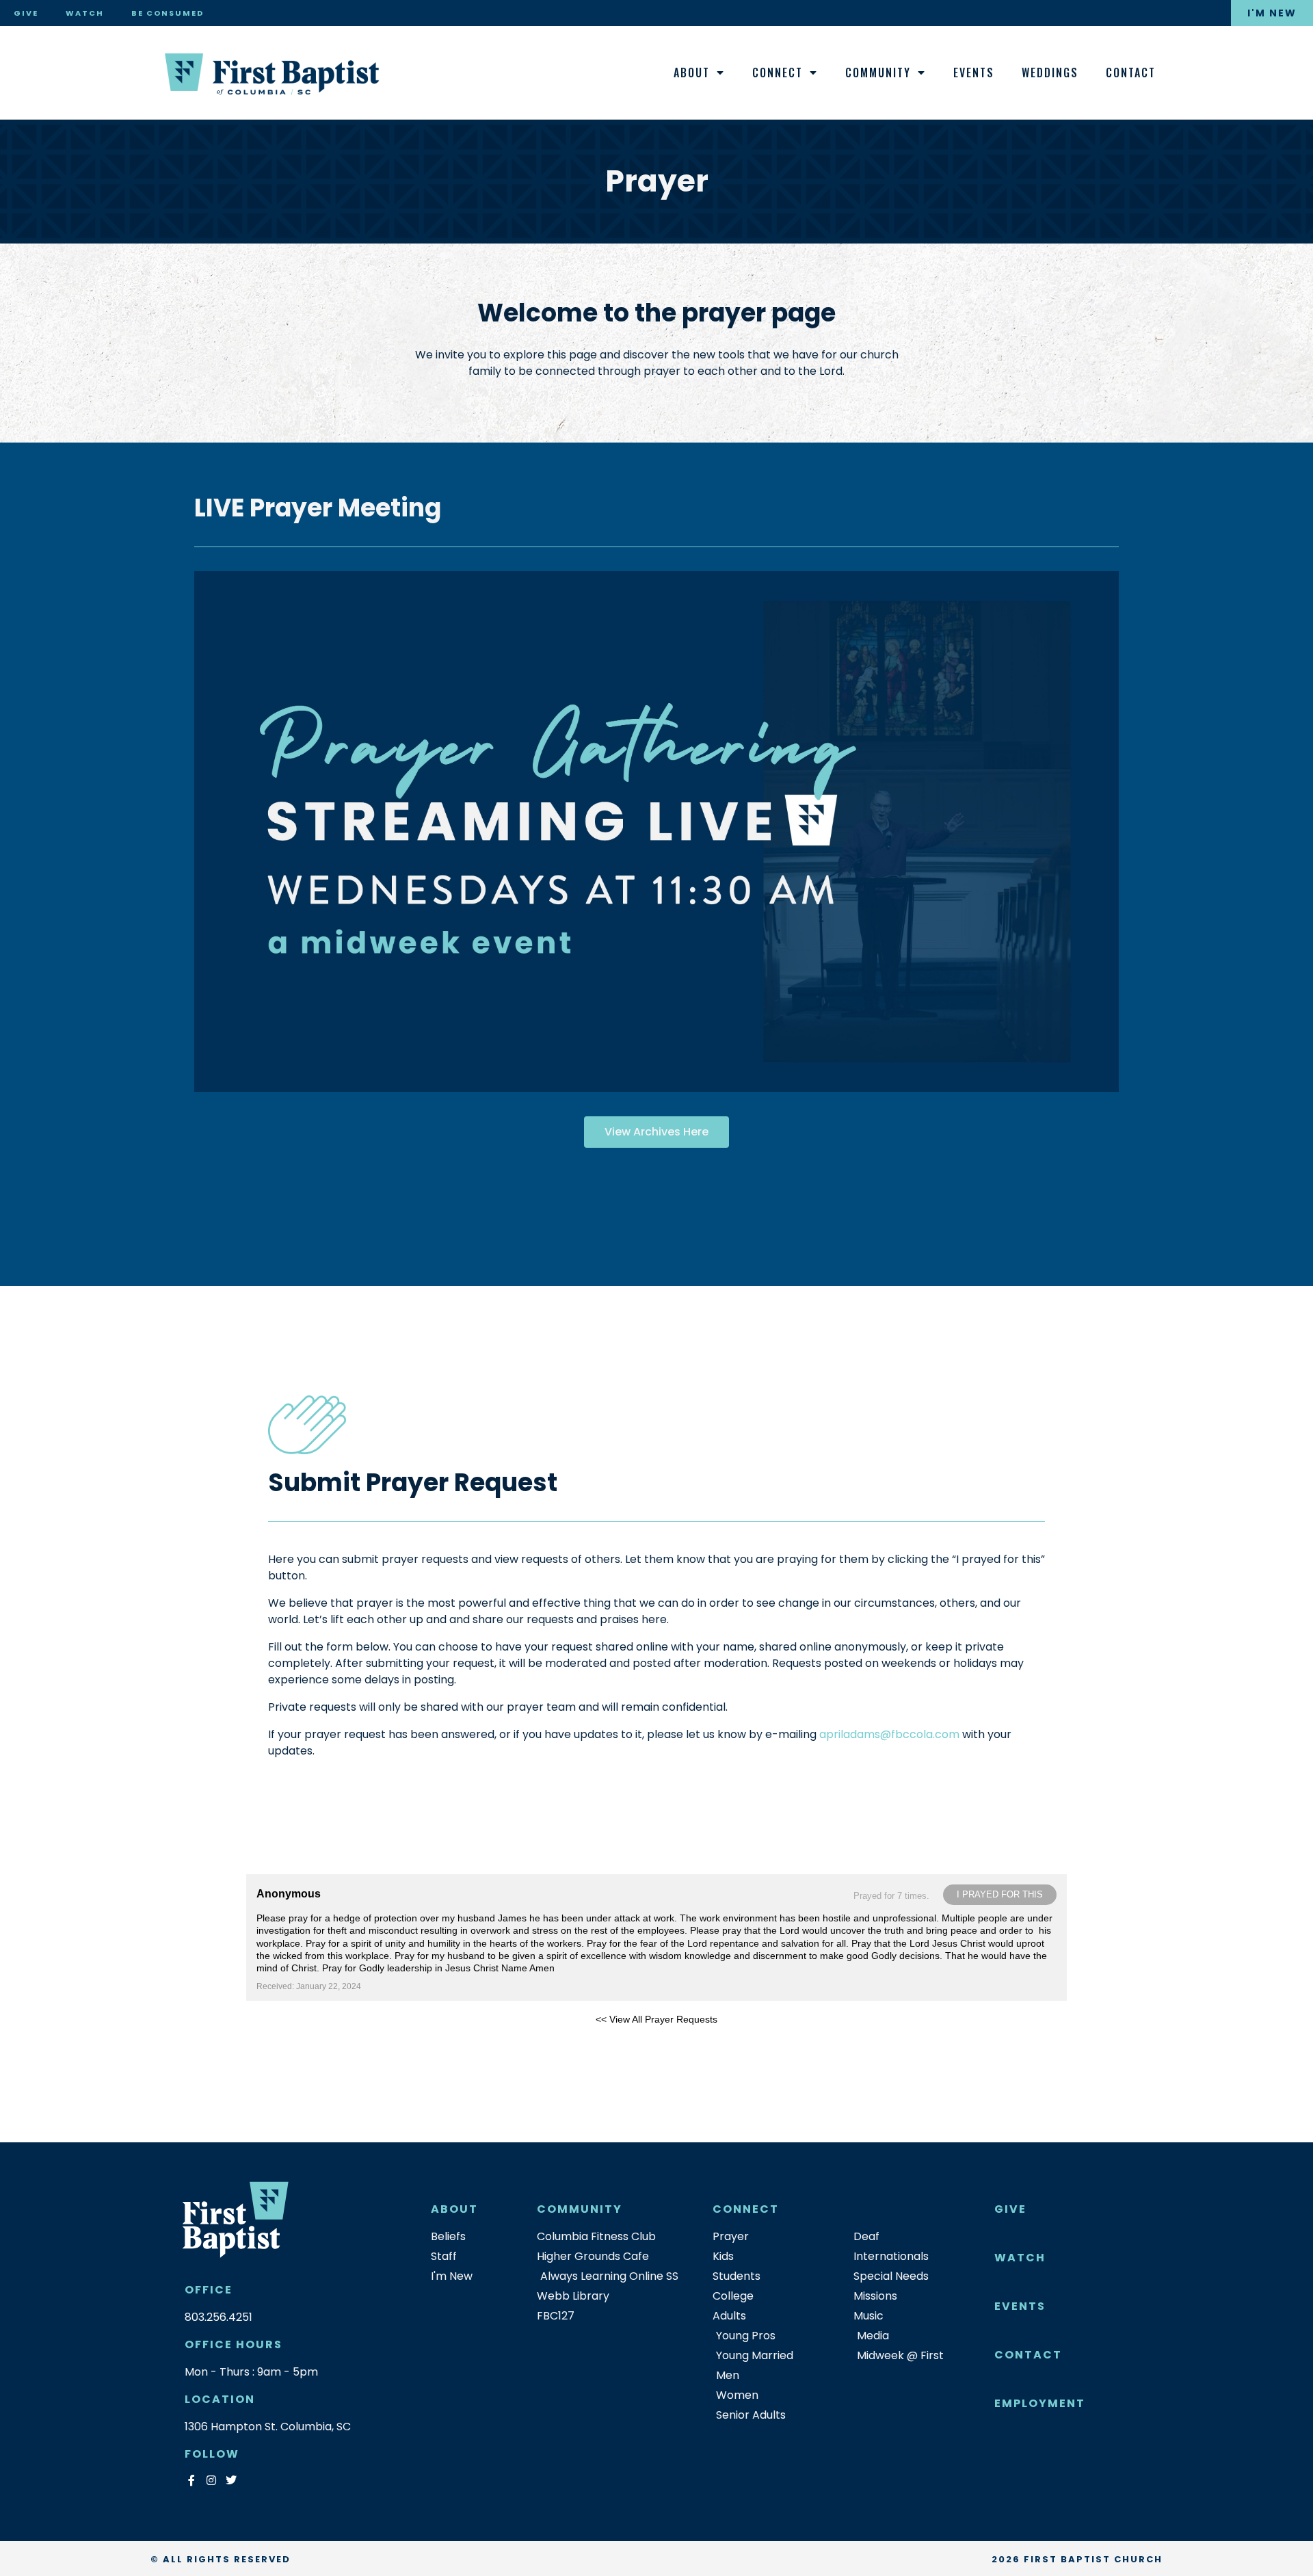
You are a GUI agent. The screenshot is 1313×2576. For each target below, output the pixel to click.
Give (26, 13)
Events (974, 73)
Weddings (1050, 73)
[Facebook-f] (191, 2480)
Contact (1131, 73)
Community (878, 73)
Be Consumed (168, 13)
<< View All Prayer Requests (656, 2019)
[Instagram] (211, 2480)
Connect (778, 73)
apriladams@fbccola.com (889, 1734)
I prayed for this (1000, 1894)
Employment (1040, 2403)
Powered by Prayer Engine (297, 2041)
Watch (85, 13)
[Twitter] (231, 2480)
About (692, 73)
